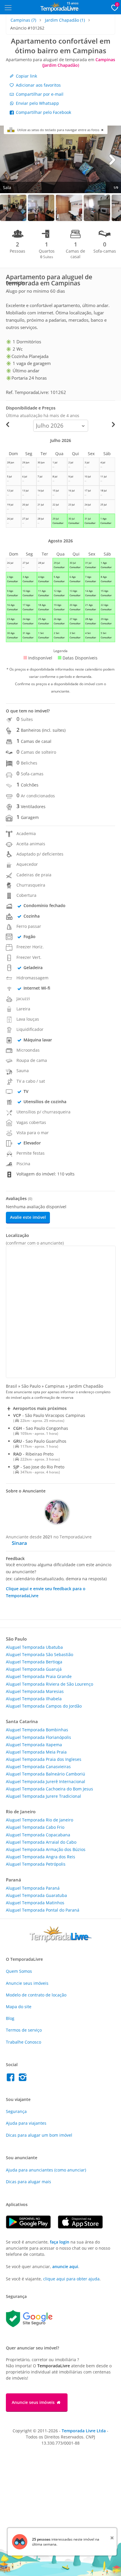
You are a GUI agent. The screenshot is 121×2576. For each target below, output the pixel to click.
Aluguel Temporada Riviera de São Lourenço (49, 1684)
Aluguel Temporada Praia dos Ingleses (44, 1759)
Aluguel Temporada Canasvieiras (38, 1767)
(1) (65, 20)
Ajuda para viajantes (26, 2123)
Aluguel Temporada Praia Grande (39, 1676)
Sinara (19, 1543)
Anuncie (27, 1983)
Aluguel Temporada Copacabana (38, 1835)
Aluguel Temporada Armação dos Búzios (46, 1849)
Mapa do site (19, 2007)
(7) (23, 20)
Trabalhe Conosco (23, 2042)
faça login (60, 2242)
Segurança (16, 2111)
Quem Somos (19, 1971)
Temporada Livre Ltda (84, 2431)
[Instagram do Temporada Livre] (23, 2079)
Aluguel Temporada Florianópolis (38, 1737)
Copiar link (26, 76)
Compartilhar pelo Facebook (43, 112)
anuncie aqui (65, 2266)
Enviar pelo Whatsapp (37, 103)
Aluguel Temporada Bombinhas (37, 1730)
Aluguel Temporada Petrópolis (36, 1864)
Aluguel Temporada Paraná (33, 1888)
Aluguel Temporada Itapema (34, 1745)
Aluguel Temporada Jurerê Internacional (46, 1781)
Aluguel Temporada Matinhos (35, 1903)
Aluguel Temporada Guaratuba (36, 1895)
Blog (10, 2018)
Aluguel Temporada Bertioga (34, 1662)
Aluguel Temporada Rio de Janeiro (40, 1820)
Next (112, 159)
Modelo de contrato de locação (36, 1995)
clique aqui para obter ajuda (71, 2279)
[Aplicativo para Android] (32, 2227)
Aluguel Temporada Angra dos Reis (41, 1857)
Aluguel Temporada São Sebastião (40, 1654)
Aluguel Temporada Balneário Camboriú (46, 1774)
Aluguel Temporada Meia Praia (36, 1752)
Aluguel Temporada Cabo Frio (35, 1827)
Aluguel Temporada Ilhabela (34, 1699)
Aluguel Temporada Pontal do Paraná (43, 1910)
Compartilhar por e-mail (39, 94)
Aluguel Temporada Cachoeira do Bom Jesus (49, 1789)
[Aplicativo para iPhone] (83, 2227)
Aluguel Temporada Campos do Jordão (44, 1706)
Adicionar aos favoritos (38, 85)
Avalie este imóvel (28, 1217)
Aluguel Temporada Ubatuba (34, 1647)
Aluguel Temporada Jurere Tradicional (43, 1796)
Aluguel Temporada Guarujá (34, 1669)
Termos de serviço (24, 2030)
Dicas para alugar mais (28, 2182)
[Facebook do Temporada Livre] (12, 2079)
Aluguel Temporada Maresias (35, 1691)
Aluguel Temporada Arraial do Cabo (41, 1842)
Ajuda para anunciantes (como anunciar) (46, 2170)
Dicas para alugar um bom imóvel (39, 2135)
